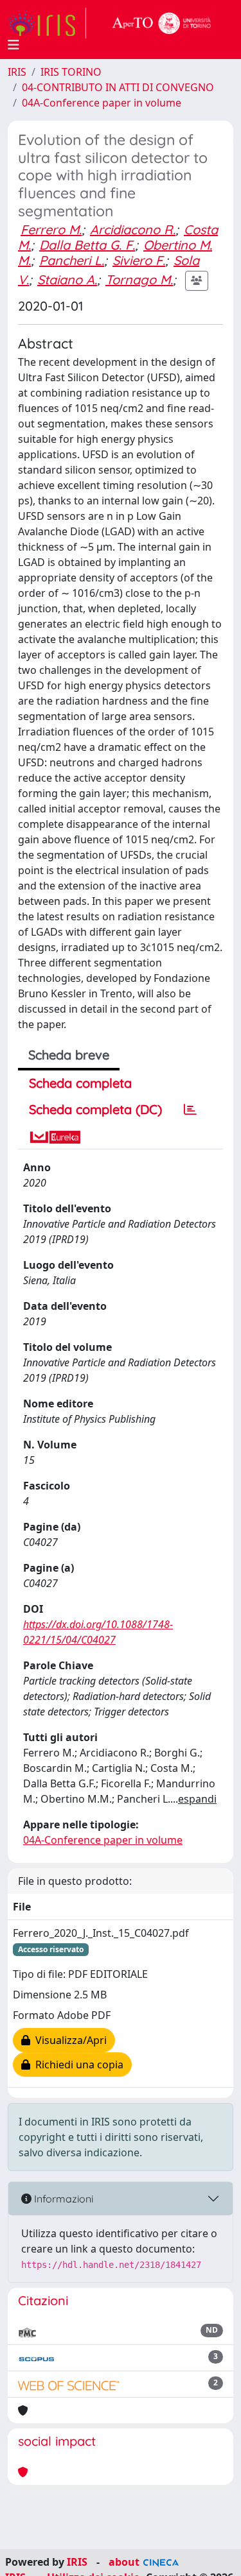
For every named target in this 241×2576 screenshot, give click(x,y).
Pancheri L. (72, 260)
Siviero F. (139, 260)
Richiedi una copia (77, 2065)
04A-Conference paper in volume (102, 103)
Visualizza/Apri (68, 2040)
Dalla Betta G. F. (87, 245)
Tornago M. (139, 279)
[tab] (190, 1110)
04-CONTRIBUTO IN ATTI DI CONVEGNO (118, 87)
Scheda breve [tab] (69, 1055)
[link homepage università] (162, 23)
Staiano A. (67, 279)
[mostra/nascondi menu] (13, 45)
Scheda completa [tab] (80, 1083)
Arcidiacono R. (133, 229)
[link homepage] (47, 23)
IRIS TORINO (71, 72)
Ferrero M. (51, 229)
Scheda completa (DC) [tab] (95, 1109)
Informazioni (62, 2199)
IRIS (17, 72)
